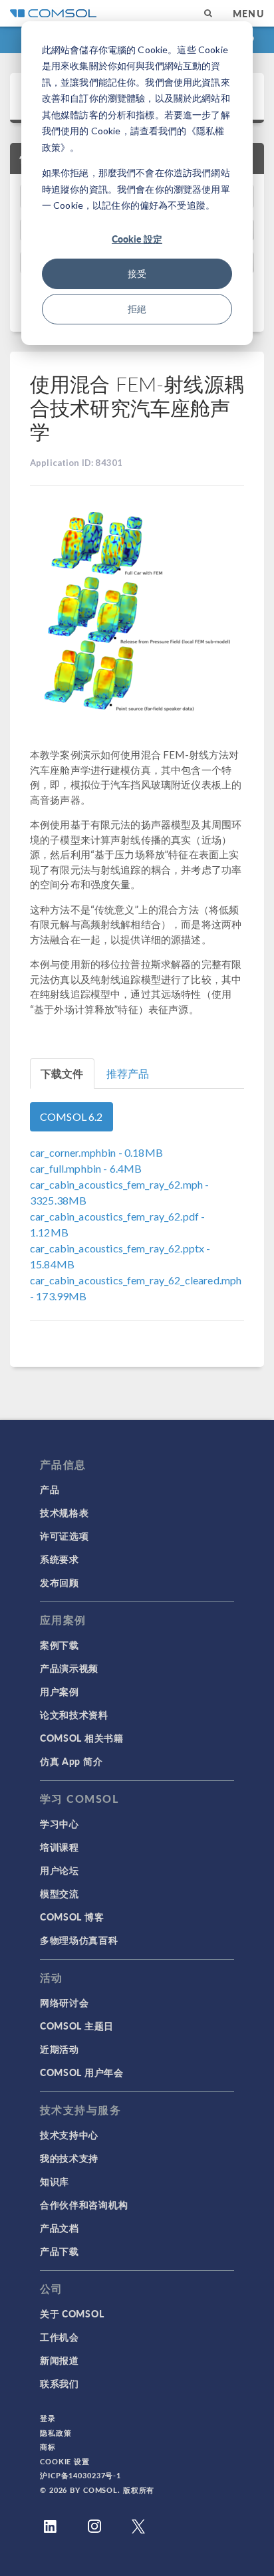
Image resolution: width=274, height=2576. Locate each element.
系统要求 (60, 1559)
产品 (50, 1489)
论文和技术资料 (74, 1714)
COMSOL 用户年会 (82, 2072)
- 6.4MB (86, 1168)
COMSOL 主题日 (77, 2026)
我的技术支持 (69, 2158)
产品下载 (60, 2251)
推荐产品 (128, 1073)
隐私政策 (56, 2433)
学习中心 (60, 1823)
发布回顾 (60, 1582)
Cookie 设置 (65, 2461)
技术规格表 (65, 1512)
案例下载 (60, 1645)
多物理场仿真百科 (79, 1940)
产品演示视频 (69, 1668)
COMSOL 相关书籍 (82, 1738)
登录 (48, 2418)
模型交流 (60, 1893)
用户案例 (60, 1691)
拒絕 (137, 309)
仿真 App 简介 (71, 1761)
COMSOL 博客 (72, 1917)
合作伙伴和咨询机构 (84, 2204)
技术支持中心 (69, 2135)
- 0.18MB (96, 1152)
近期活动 (60, 2049)
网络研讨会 (65, 2002)
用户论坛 (60, 1870)
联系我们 (60, 2383)
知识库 (55, 2181)
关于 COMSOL (72, 2313)
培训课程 (60, 1847)
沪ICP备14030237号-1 (80, 2475)
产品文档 (60, 2228)
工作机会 (60, 2337)
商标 (48, 2447)
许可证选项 (65, 1536)
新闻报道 (60, 2360)
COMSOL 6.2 (71, 1116)
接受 (137, 274)
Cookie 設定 (137, 239)
